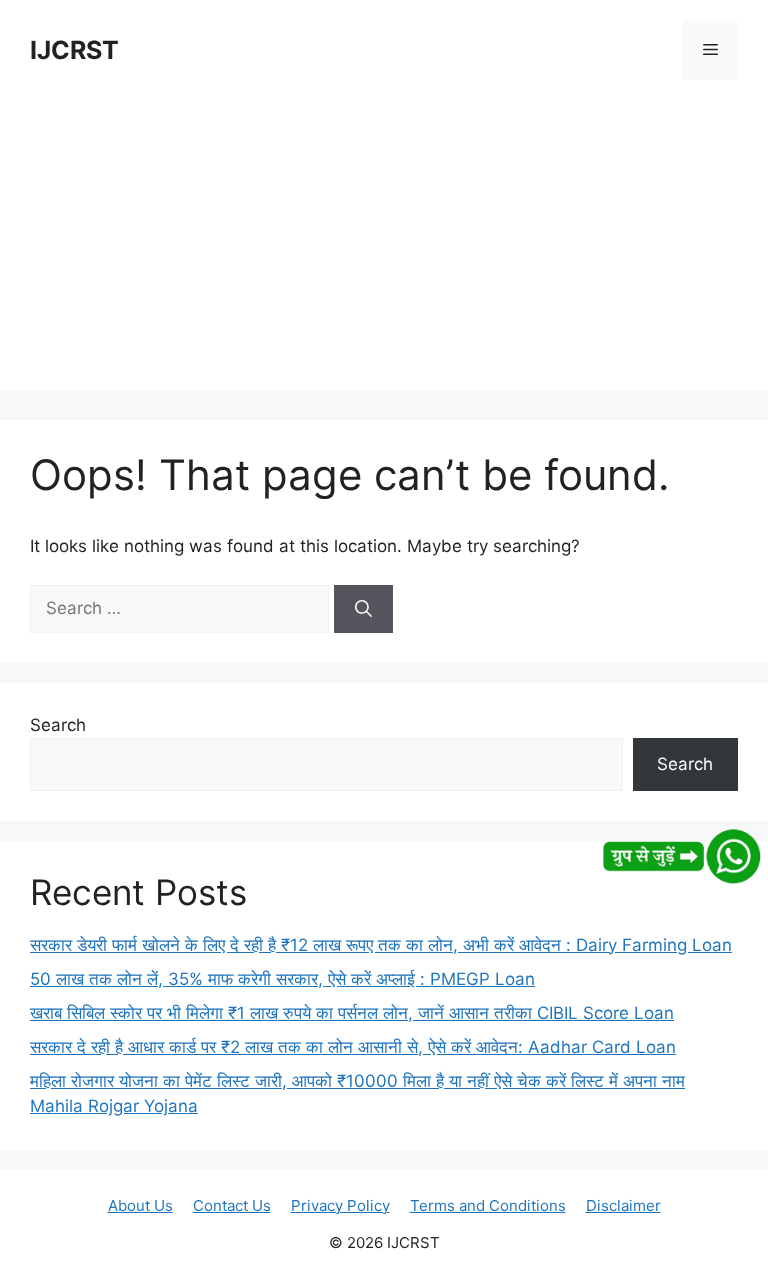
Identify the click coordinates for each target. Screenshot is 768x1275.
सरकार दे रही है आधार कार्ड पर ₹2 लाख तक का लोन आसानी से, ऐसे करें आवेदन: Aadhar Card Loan (353, 1047)
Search (58, 725)
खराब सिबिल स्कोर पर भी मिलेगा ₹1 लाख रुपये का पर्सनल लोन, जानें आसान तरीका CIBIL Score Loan (352, 1013)
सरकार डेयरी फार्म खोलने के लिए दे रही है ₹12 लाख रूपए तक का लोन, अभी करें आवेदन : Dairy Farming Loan (381, 945)
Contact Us (232, 1205)
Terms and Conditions (488, 1205)
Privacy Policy (340, 1205)
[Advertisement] (384, 250)
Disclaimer (623, 1205)
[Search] (363, 609)
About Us (140, 1205)
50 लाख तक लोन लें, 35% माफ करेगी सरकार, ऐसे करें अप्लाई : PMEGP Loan (282, 979)
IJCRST (74, 50)
